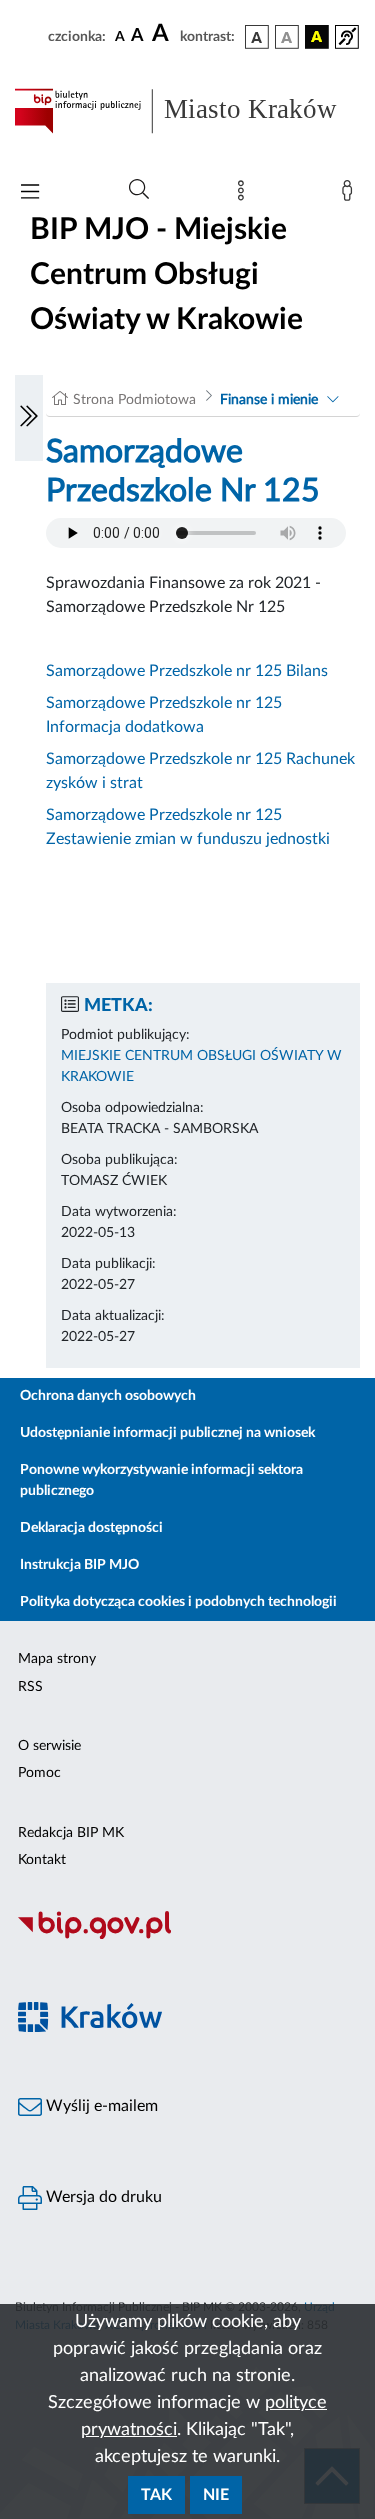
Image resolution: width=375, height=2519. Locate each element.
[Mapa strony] (245, 195)
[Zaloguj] (351, 195)
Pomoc (39, 1773)
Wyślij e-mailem (100, 2106)
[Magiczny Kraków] (187, 2028)
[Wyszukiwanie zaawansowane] (139, 190)
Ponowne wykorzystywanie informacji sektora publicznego (161, 1480)
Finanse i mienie (269, 400)
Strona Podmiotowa (134, 400)
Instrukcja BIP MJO (79, 1565)
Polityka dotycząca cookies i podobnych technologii (178, 1602)
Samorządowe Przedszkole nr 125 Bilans (187, 671)
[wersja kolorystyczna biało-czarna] (287, 37)
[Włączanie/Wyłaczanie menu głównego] (30, 193)
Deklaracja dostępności (91, 1528)
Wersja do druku (102, 2197)
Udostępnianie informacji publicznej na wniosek (167, 1433)
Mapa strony (57, 1659)
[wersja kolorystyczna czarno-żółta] (317, 37)
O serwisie (49, 1746)
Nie (216, 2495)
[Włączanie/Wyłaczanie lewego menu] (29, 418)
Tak (156, 2495)
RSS (30, 1687)
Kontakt (42, 1860)
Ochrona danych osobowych (108, 1396)
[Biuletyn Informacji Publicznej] (187, 1936)
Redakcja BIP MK (71, 1833)
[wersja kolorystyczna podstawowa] (257, 37)
